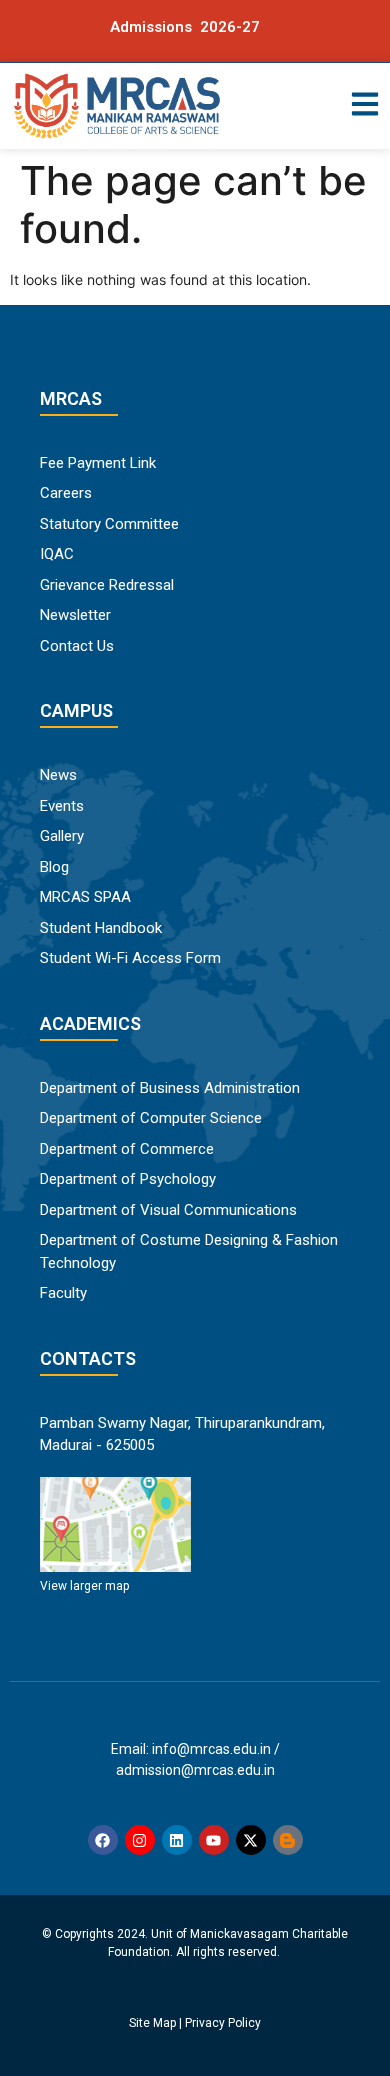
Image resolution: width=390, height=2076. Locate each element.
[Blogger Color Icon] (288, 1840)
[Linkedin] (177, 1840)
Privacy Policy (223, 2023)
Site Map (152, 2023)
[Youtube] (214, 1840)
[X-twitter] (251, 1840)
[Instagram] (140, 1840)
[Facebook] (103, 1840)
